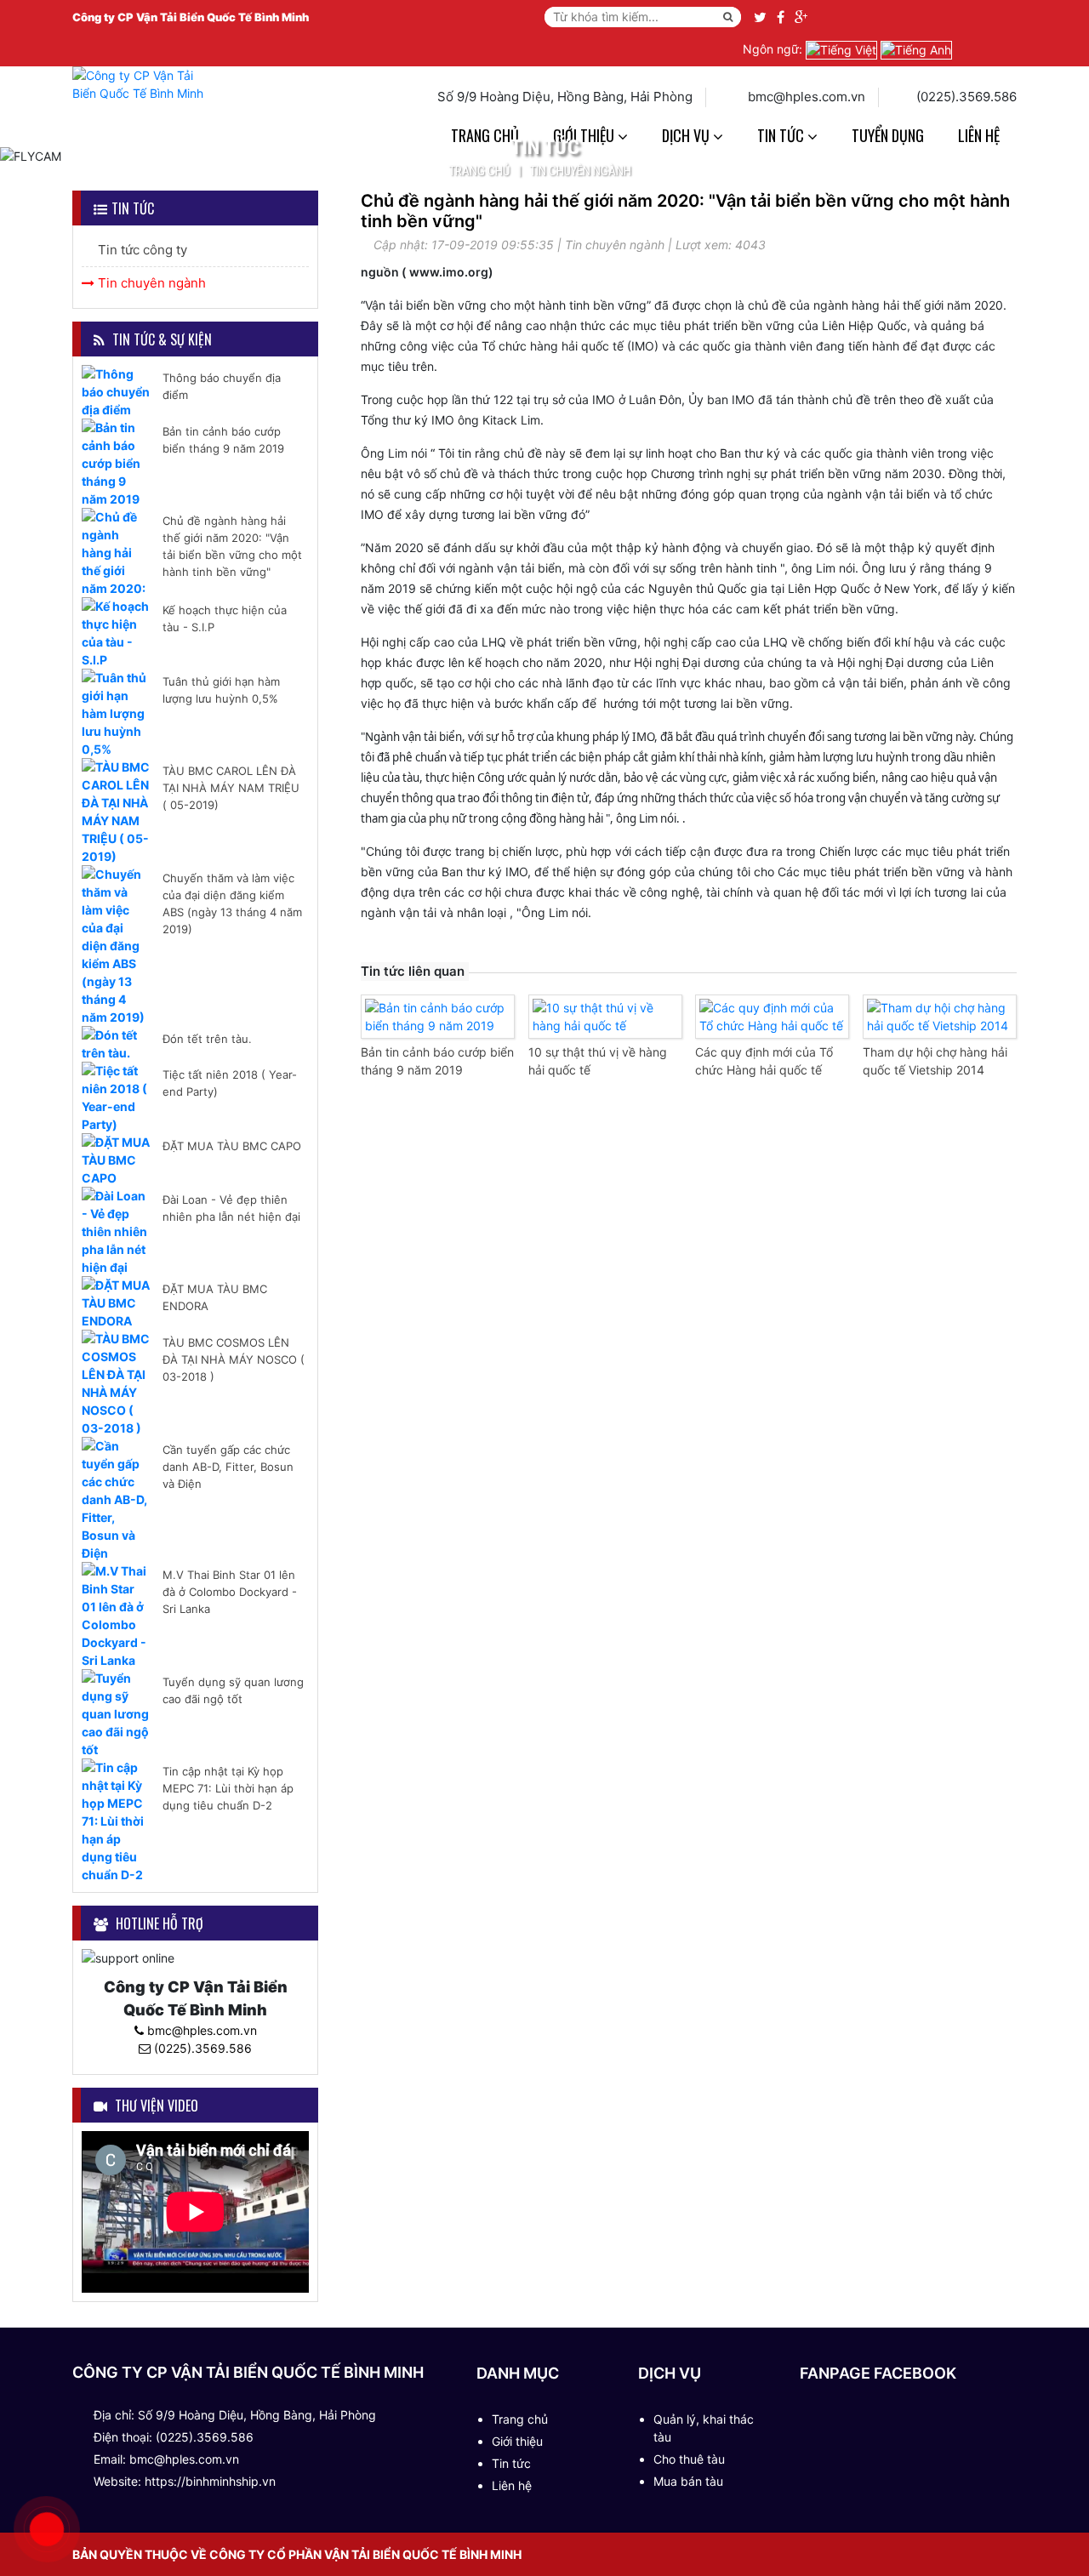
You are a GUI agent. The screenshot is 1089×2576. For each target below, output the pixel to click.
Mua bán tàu (688, 2481)
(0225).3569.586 (201, 2048)
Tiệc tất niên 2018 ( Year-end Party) (230, 1083)
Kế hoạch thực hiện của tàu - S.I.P (225, 618)
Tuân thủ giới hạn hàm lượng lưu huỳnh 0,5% (221, 690)
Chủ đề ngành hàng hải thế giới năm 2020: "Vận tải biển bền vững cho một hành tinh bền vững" (232, 546)
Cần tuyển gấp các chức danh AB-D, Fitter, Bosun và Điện (228, 1467)
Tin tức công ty (141, 250)
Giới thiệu (517, 2441)
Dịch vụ (687, 135)
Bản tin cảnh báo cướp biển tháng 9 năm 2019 (223, 440)
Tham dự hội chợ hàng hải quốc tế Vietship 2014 (935, 1061)
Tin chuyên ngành (581, 171)
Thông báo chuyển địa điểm (222, 386)
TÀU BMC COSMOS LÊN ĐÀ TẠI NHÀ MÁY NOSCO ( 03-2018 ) (234, 1359)
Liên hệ (979, 135)
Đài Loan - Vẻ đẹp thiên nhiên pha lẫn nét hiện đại (231, 1208)
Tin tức (782, 135)
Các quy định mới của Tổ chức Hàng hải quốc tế (764, 1061)
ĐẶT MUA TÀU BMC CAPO (232, 1146)
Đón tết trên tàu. (207, 1039)
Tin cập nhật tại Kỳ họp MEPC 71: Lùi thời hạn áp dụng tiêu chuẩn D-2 (228, 1788)
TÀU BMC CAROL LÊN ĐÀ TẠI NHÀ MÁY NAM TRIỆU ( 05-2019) (231, 788)
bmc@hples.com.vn (200, 2030)
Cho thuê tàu (689, 2459)
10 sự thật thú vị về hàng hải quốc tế (598, 1061)
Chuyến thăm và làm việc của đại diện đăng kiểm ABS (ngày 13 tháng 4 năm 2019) (232, 903)
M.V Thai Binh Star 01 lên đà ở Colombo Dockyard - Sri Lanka (230, 1592)
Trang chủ (479, 171)
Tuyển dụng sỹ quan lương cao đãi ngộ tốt (233, 1690)
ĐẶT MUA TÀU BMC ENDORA (215, 1297)
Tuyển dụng (888, 135)
